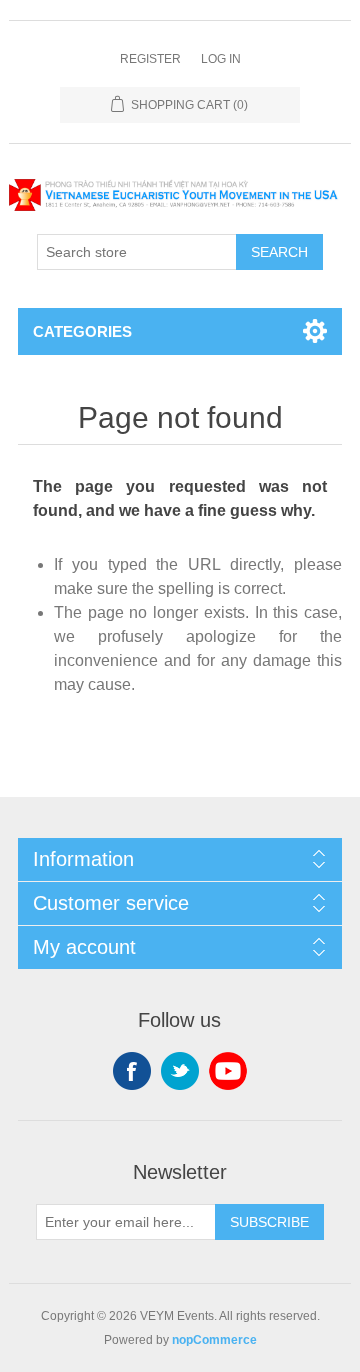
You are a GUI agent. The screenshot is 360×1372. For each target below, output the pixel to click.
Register (150, 59)
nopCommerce (214, 1340)
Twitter (180, 1071)
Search (279, 252)
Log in (221, 59)
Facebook (132, 1071)
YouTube (228, 1071)
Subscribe (269, 1222)
